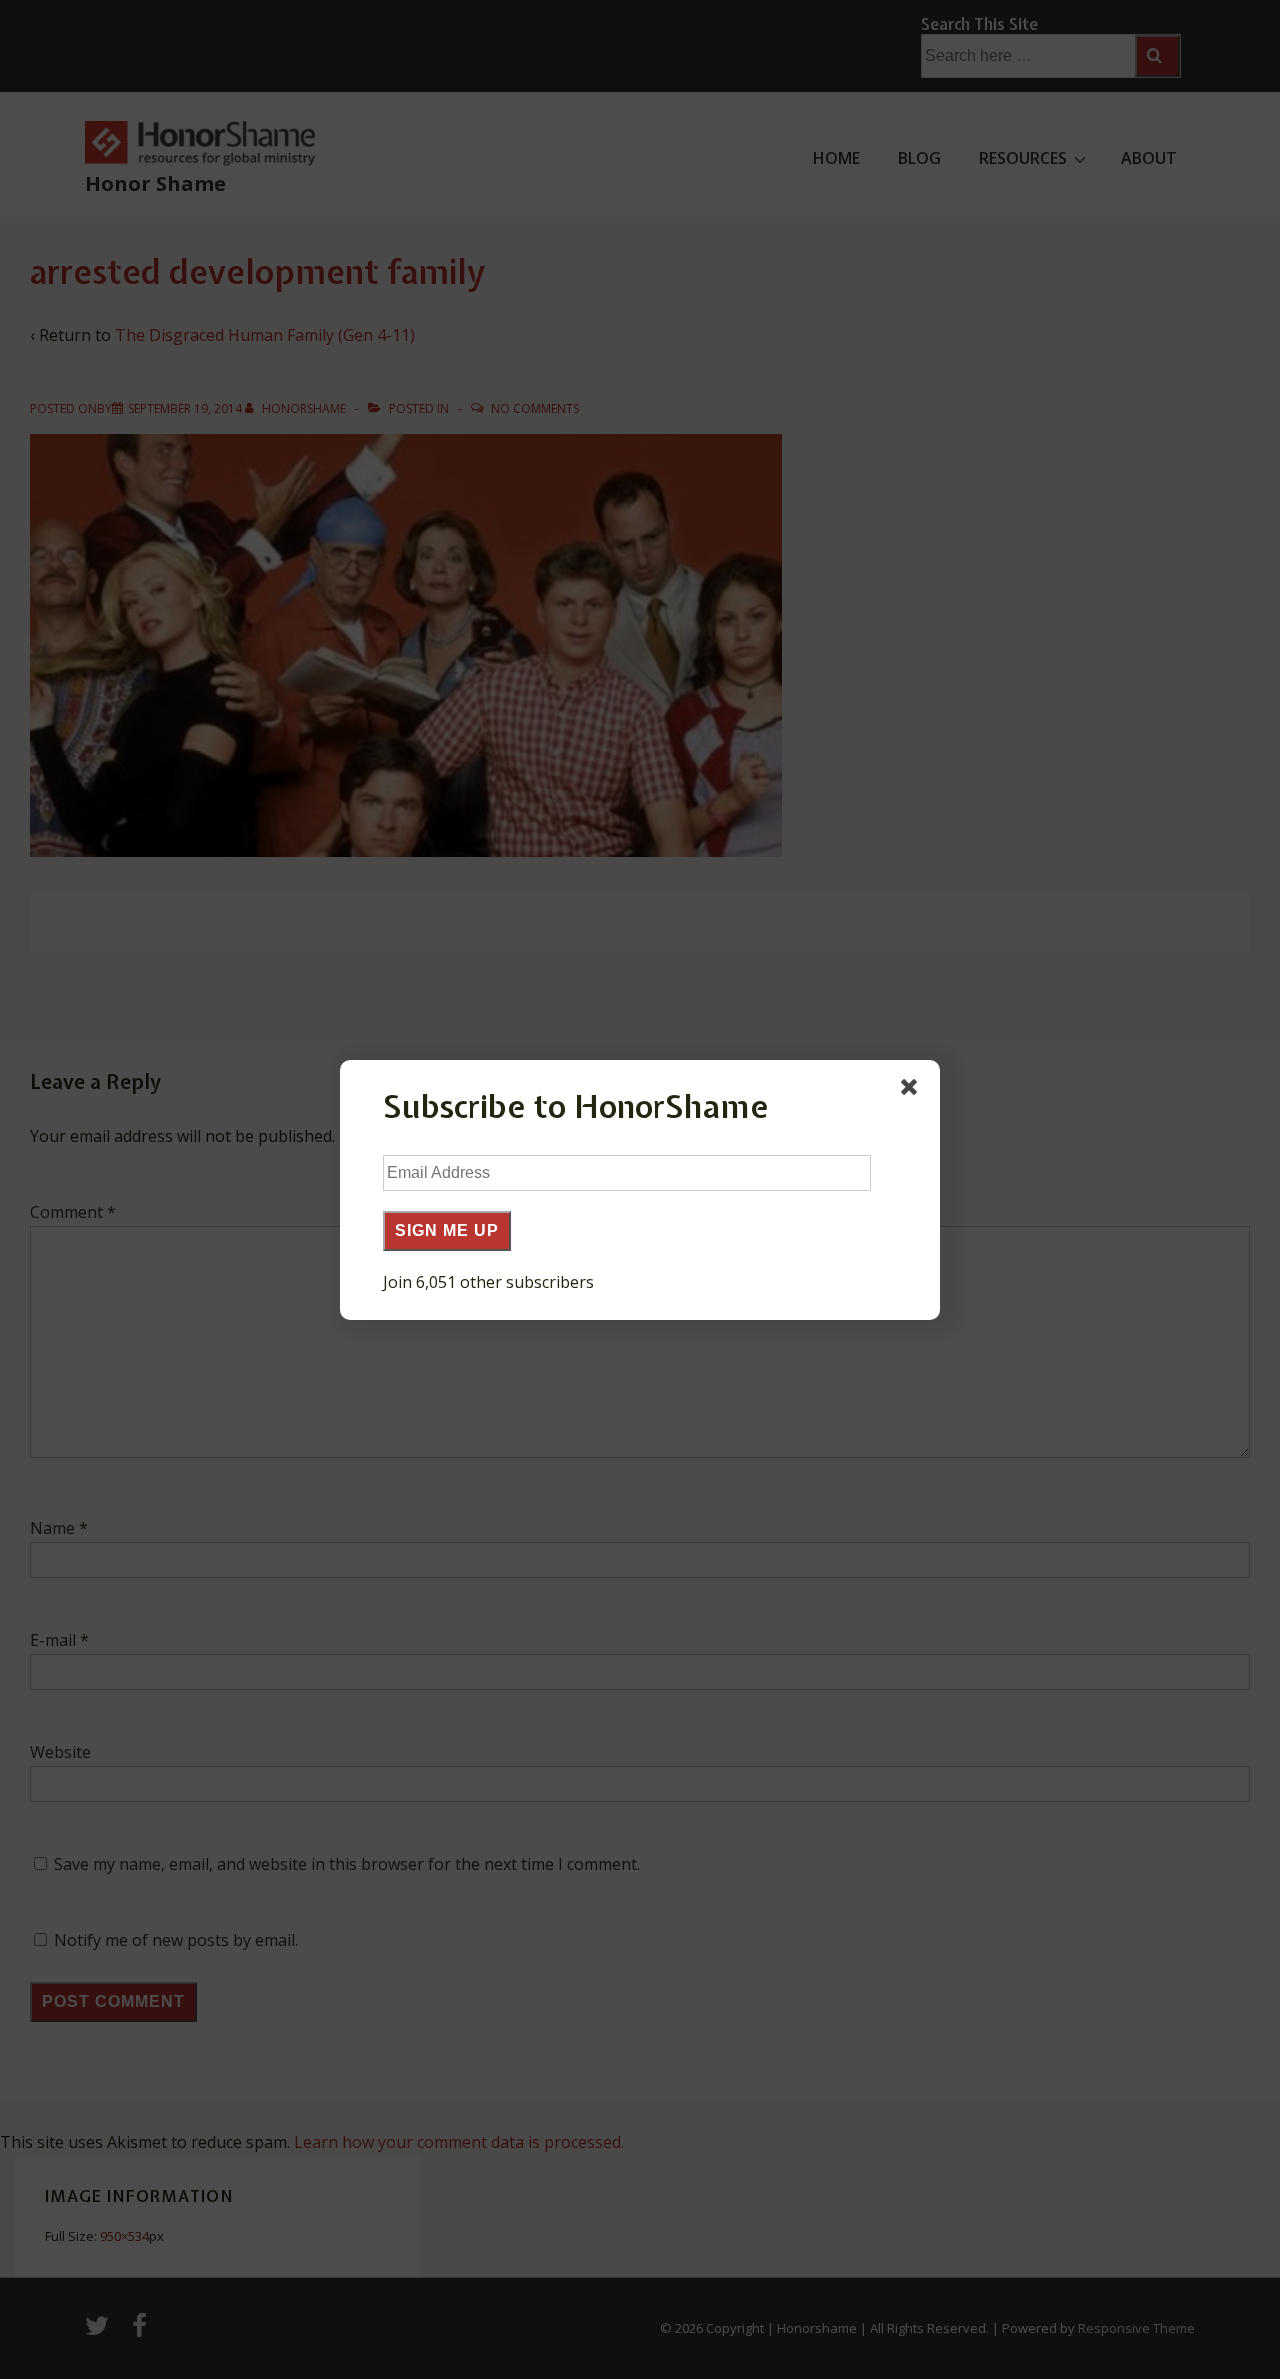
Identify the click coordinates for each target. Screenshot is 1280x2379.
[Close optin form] (913, 1091)
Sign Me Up (447, 1230)
